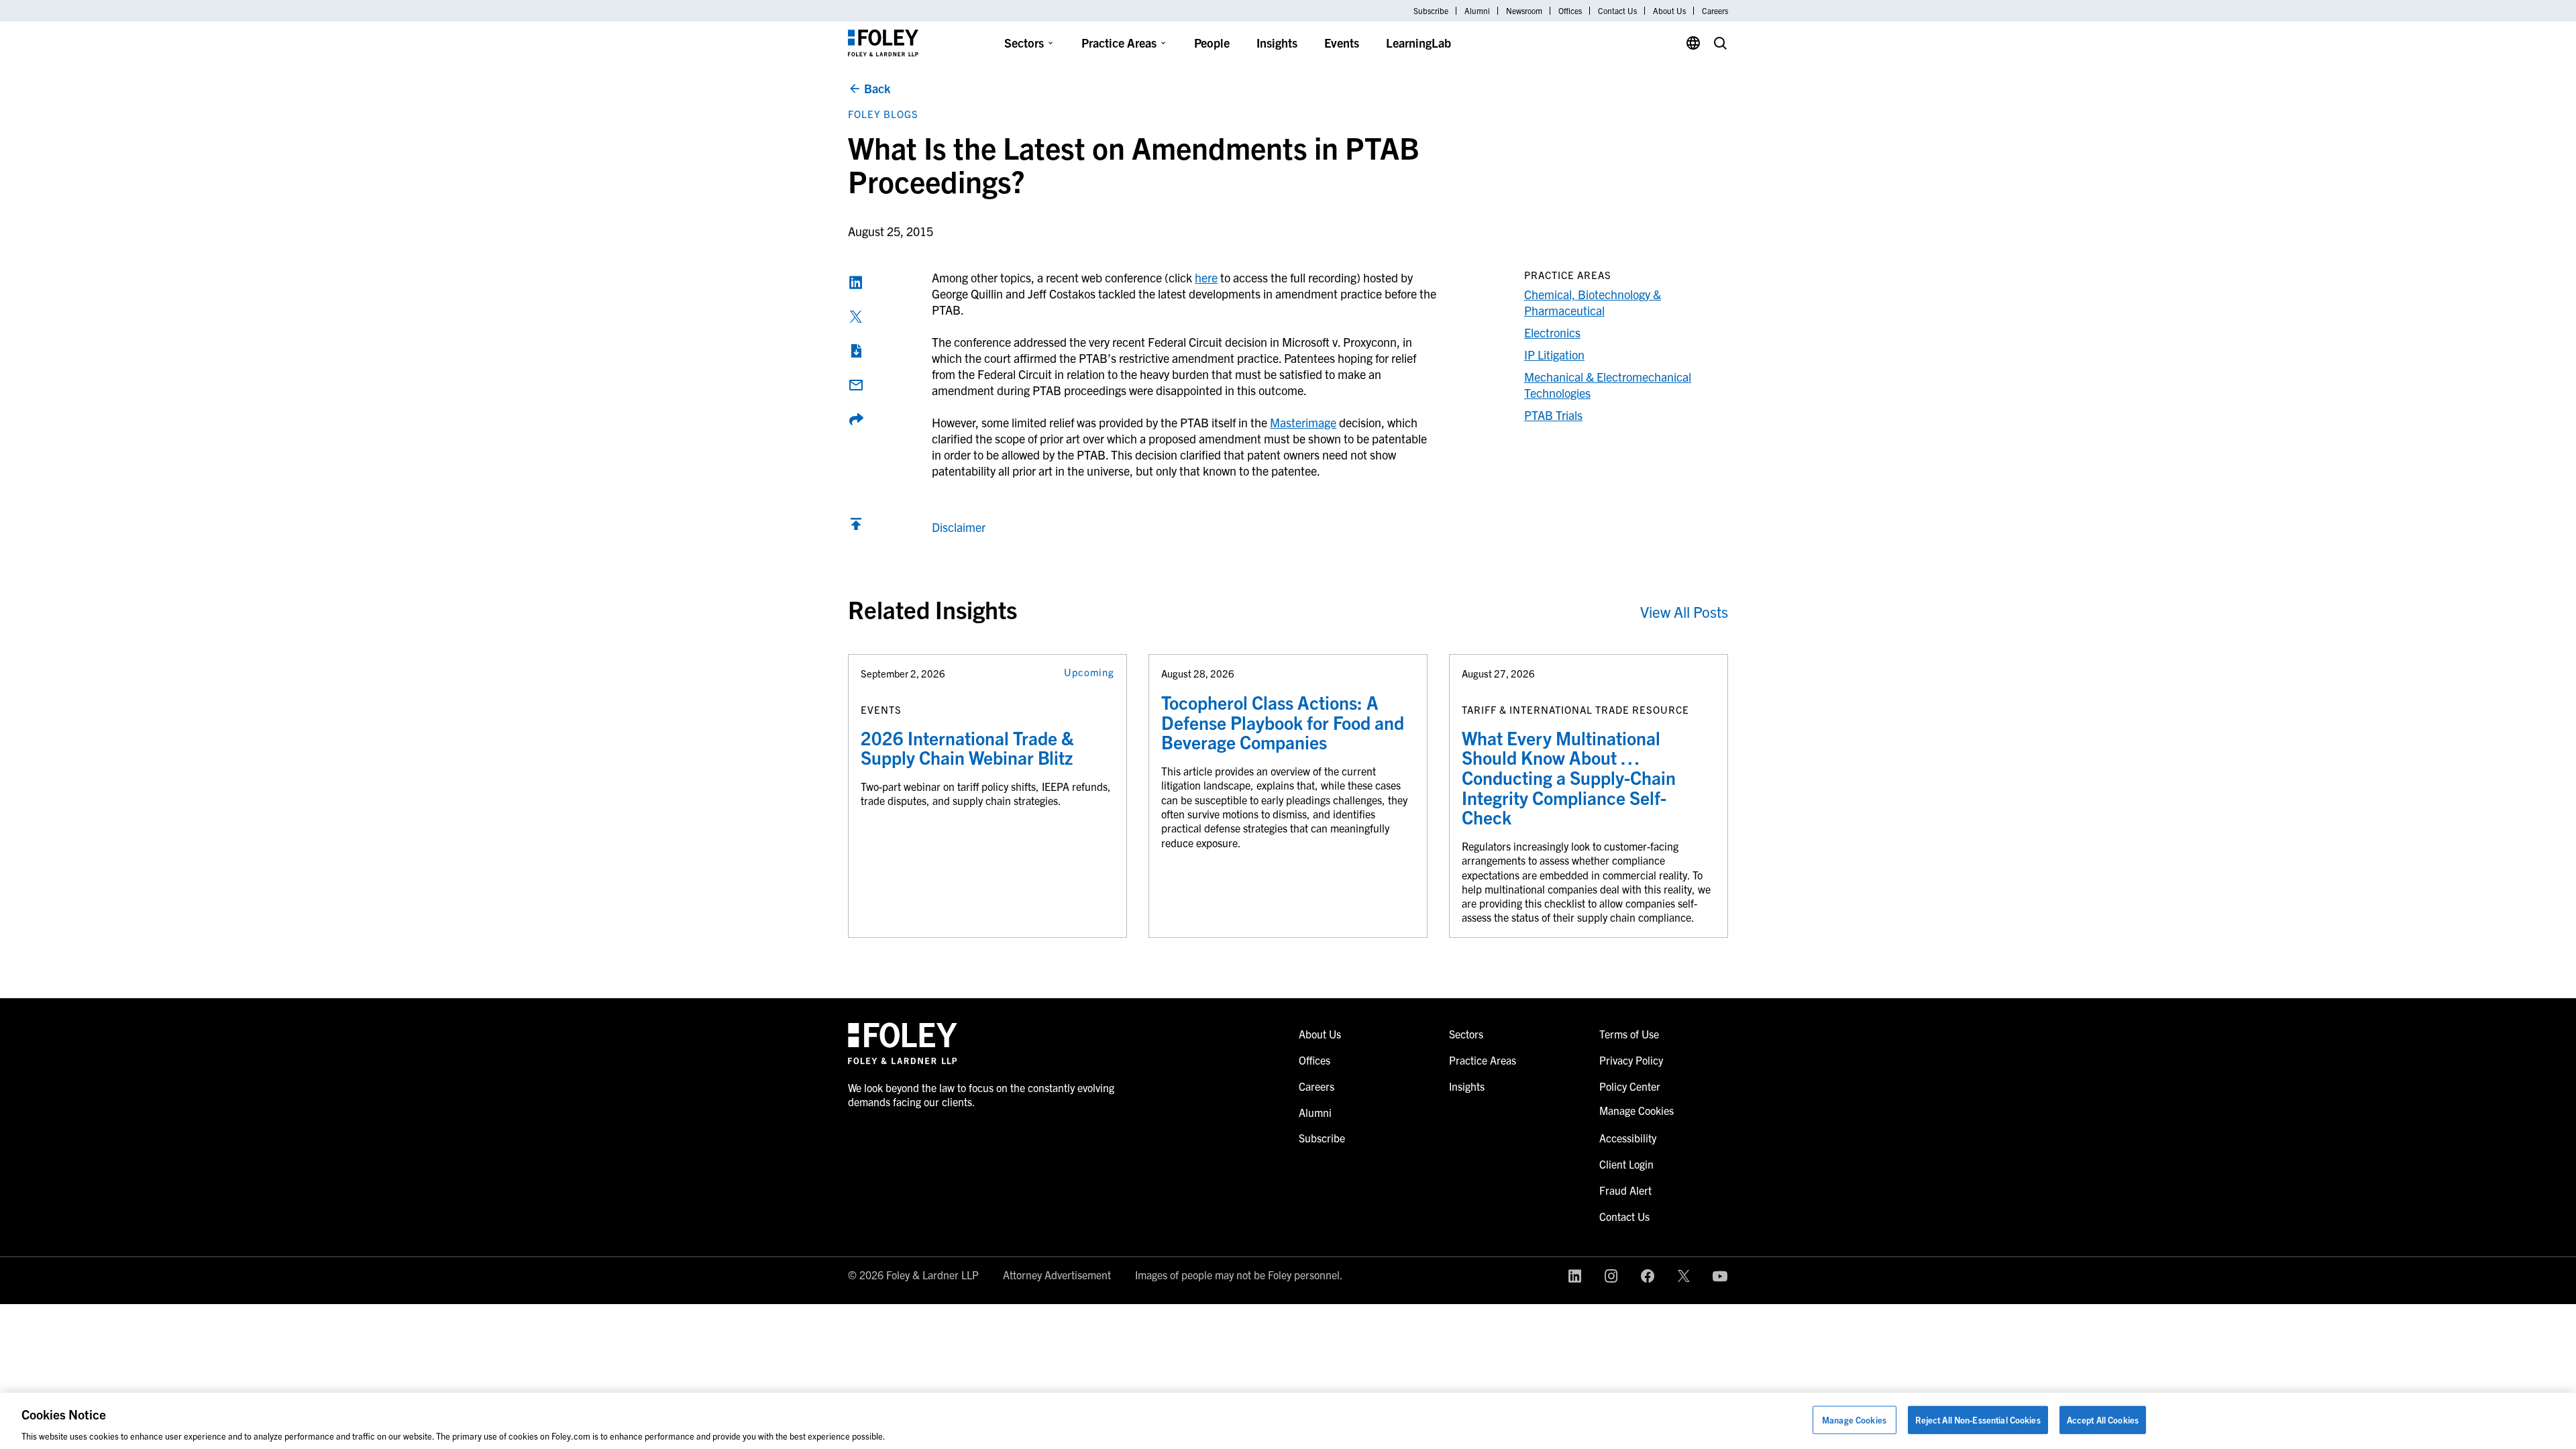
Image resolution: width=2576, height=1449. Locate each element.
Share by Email (856, 385)
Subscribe (1431, 11)
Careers (1715, 11)
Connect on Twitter (1684, 1276)
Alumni (1477, 11)
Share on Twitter (856, 317)
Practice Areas (1119, 43)
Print (856, 351)
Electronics (1552, 332)
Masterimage (1303, 422)
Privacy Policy (1631, 1060)
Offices (1570, 11)
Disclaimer (959, 527)
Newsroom (1524, 11)
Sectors (1024, 43)
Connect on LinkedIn (1575, 1276)
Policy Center (1630, 1086)
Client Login (1626, 1164)
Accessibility (1628, 1138)
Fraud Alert (1625, 1190)
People (1212, 43)
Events (1342, 43)
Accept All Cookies (2103, 1419)
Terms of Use (1629, 1034)
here (1206, 277)
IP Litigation (1554, 355)
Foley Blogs (883, 114)
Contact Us (1617, 11)
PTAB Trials (1553, 415)
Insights (1277, 43)
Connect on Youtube (1720, 1276)
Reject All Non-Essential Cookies (1978, 1419)
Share (856, 419)
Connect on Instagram (1611, 1276)
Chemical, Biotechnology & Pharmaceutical (1593, 302)
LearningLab (1418, 43)
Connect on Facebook (1648, 1276)
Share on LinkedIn (856, 282)
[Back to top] (856, 527)
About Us (1669, 11)
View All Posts (1684, 611)
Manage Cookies (1854, 1419)
